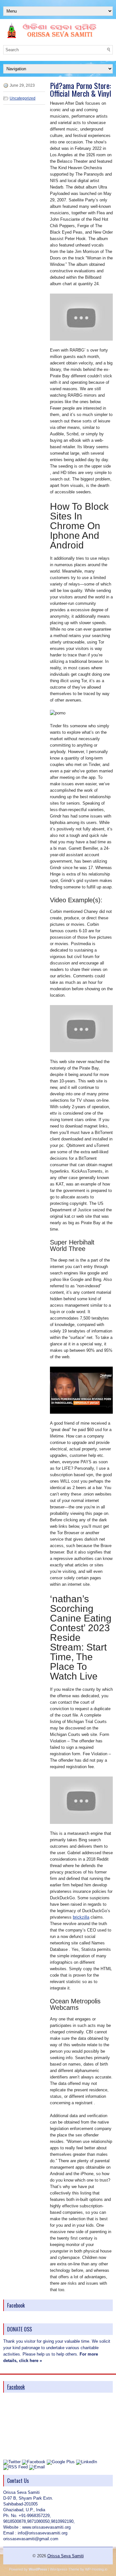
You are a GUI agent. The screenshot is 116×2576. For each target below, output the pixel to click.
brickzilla (81, 1917)
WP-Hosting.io (96, 2569)
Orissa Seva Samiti (66, 2556)
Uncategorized (23, 98)
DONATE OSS (19, 2329)
